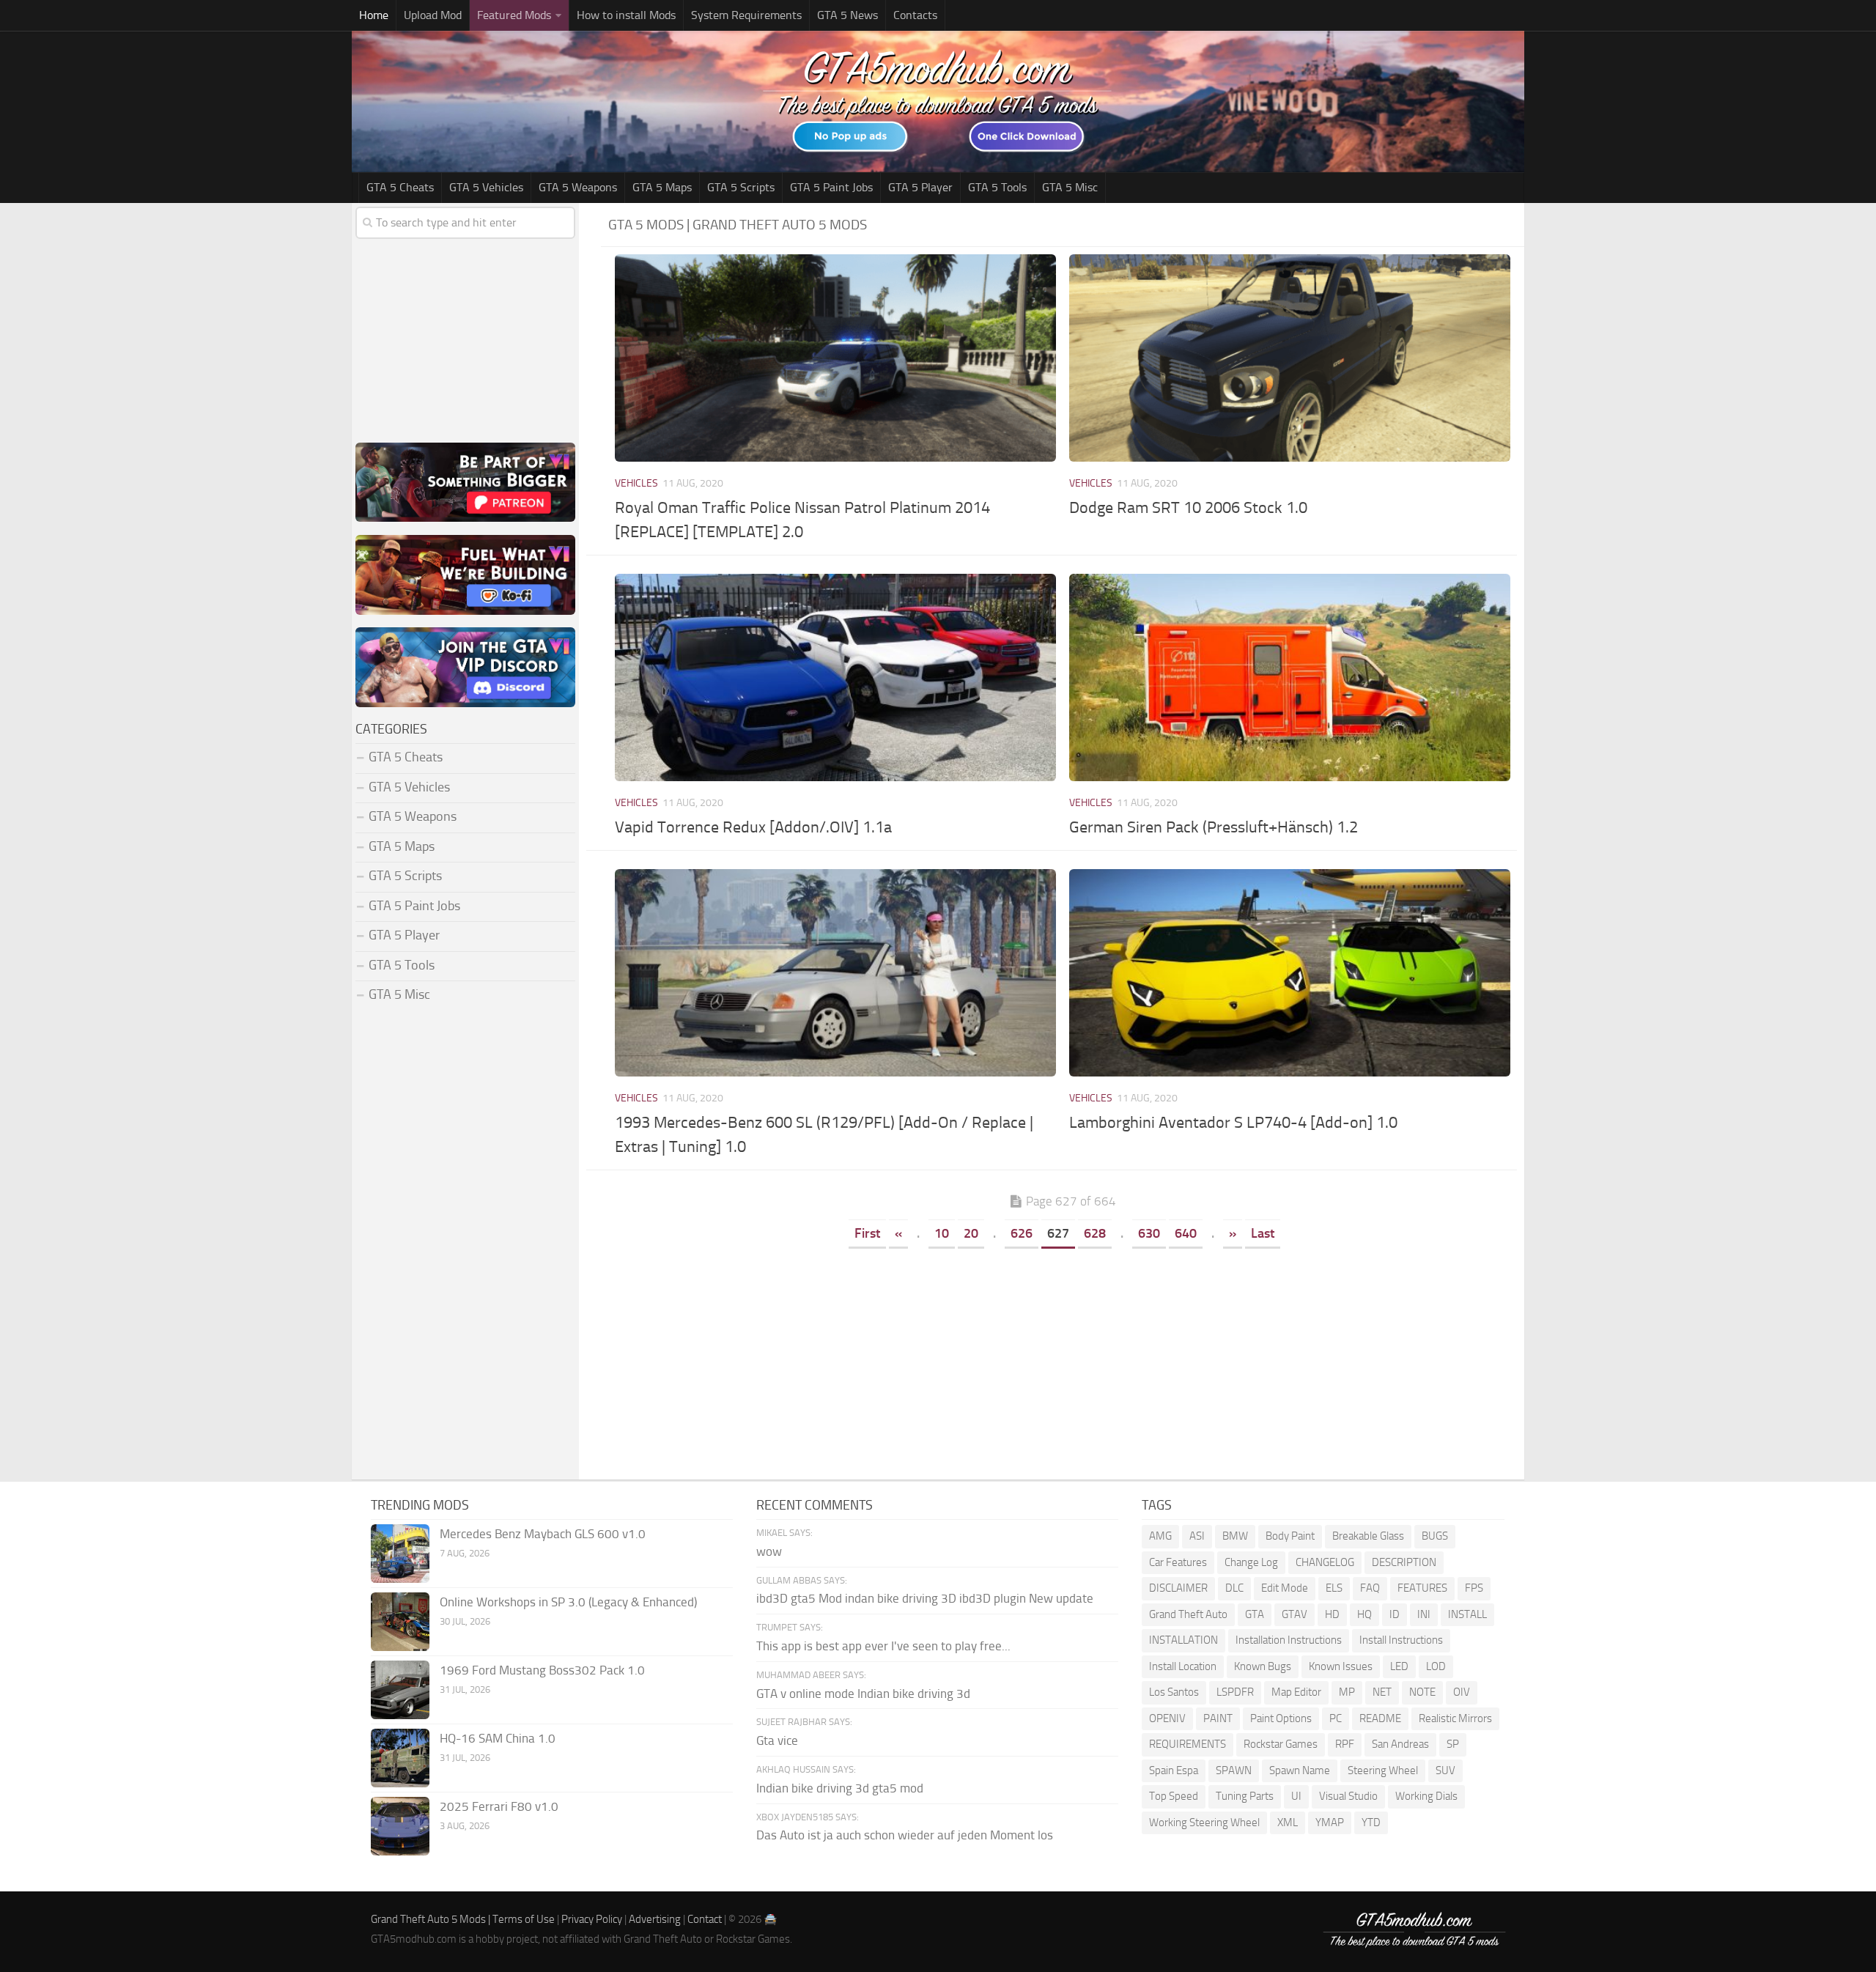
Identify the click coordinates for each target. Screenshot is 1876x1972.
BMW (1235, 1536)
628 (1095, 1233)
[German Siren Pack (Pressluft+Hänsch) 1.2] (1289, 677)
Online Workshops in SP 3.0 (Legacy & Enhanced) (568, 1602)
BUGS (1435, 1536)
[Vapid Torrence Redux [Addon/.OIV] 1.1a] (835, 677)
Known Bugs (1263, 1666)
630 (1149, 1233)
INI (1424, 1614)
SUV (1445, 1770)
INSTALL (1467, 1614)
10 (942, 1233)
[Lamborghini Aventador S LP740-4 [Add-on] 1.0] (1289, 973)
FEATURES (1422, 1588)
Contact (705, 1919)
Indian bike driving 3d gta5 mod (840, 1788)
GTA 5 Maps (662, 187)
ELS (1334, 1588)
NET (1382, 1692)
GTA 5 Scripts (741, 187)
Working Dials (1426, 1796)
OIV (1462, 1692)
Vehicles (636, 483)
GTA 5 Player (920, 187)
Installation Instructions (1289, 1640)
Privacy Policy (592, 1919)
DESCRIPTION (1404, 1562)
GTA (1255, 1614)
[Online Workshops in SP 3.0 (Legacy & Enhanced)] (400, 1622)
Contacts (915, 15)
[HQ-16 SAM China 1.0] (400, 1758)
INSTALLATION (1183, 1640)
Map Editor (1296, 1692)
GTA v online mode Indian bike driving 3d (863, 1694)
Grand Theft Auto (1188, 1614)
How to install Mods (626, 15)
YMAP (1330, 1823)
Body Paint (1290, 1536)
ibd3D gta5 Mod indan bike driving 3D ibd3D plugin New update (925, 1598)
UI (1296, 1796)
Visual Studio (1348, 1796)
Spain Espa (1174, 1770)
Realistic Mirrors (1455, 1718)
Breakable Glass (1368, 1536)
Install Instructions (1401, 1640)
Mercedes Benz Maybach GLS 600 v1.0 (543, 1534)
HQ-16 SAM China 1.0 (498, 1738)
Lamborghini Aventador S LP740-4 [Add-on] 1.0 (1233, 1123)
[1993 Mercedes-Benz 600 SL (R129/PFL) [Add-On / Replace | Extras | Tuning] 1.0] (835, 973)
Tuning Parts (1245, 1796)
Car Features (1178, 1562)
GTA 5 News (847, 15)
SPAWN (1234, 1770)
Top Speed (1174, 1796)
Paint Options (1281, 1718)
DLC (1234, 1588)
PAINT (1218, 1718)
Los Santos (1174, 1692)
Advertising (655, 1919)
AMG (1160, 1536)
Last (1263, 1233)
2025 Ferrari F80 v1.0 (499, 1806)
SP (1453, 1744)
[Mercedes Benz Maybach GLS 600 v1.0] (400, 1554)
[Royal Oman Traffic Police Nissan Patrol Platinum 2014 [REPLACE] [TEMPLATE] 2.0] (835, 358)
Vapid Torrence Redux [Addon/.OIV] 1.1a (753, 827)
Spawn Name (1300, 1770)
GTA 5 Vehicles (486, 187)
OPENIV (1167, 1718)
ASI (1197, 1536)
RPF (1345, 1744)
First (867, 1233)
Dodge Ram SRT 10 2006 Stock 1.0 (1188, 508)
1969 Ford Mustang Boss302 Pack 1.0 (542, 1670)
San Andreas (1400, 1744)
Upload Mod (433, 15)
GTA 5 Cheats (400, 187)
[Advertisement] (1063, 1362)
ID (1395, 1614)
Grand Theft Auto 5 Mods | (432, 1919)
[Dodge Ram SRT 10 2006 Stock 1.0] (1289, 358)
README (1380, 1718)
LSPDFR (1235, 1692)
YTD (1371, 1823)
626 (1022, 1233)
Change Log (1251, 1562)
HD (1332, 1614)
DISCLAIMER (1178, 1588)
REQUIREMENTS (1188, 1744)
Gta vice (777, 1740)
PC (1336, 1718)
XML (1288, 1823)
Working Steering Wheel (1204, 1823)
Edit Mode (1285, 1588)
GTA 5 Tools (997, 187)
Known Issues (1341, 1666)
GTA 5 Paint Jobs (831, 187)
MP (1347, 1692)
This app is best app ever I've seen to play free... (883, 1646)
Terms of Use (524, 1919)
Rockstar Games (1281, 1744)
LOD (1436, 1666)
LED (1399, 1666)
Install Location (1183, 1666)
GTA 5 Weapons (578, 187)
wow (769, 1551)
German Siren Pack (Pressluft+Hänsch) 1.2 (1214, 827)
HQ (1364, 1614)
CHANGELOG (1325, 1562)
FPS (1474, 1588)
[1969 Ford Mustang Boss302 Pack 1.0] (400, 1690)
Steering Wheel (1383, 1770)
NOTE (1422, 1692)
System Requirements (746, 15)
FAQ (1370, 1588)
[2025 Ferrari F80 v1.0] (400, 1826)
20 (971, 1233)
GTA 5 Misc (1070, 187)
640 (1186, 1233)
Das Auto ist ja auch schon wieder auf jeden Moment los (905, 1835)
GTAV (1295, 1614)
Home (374, 15)
